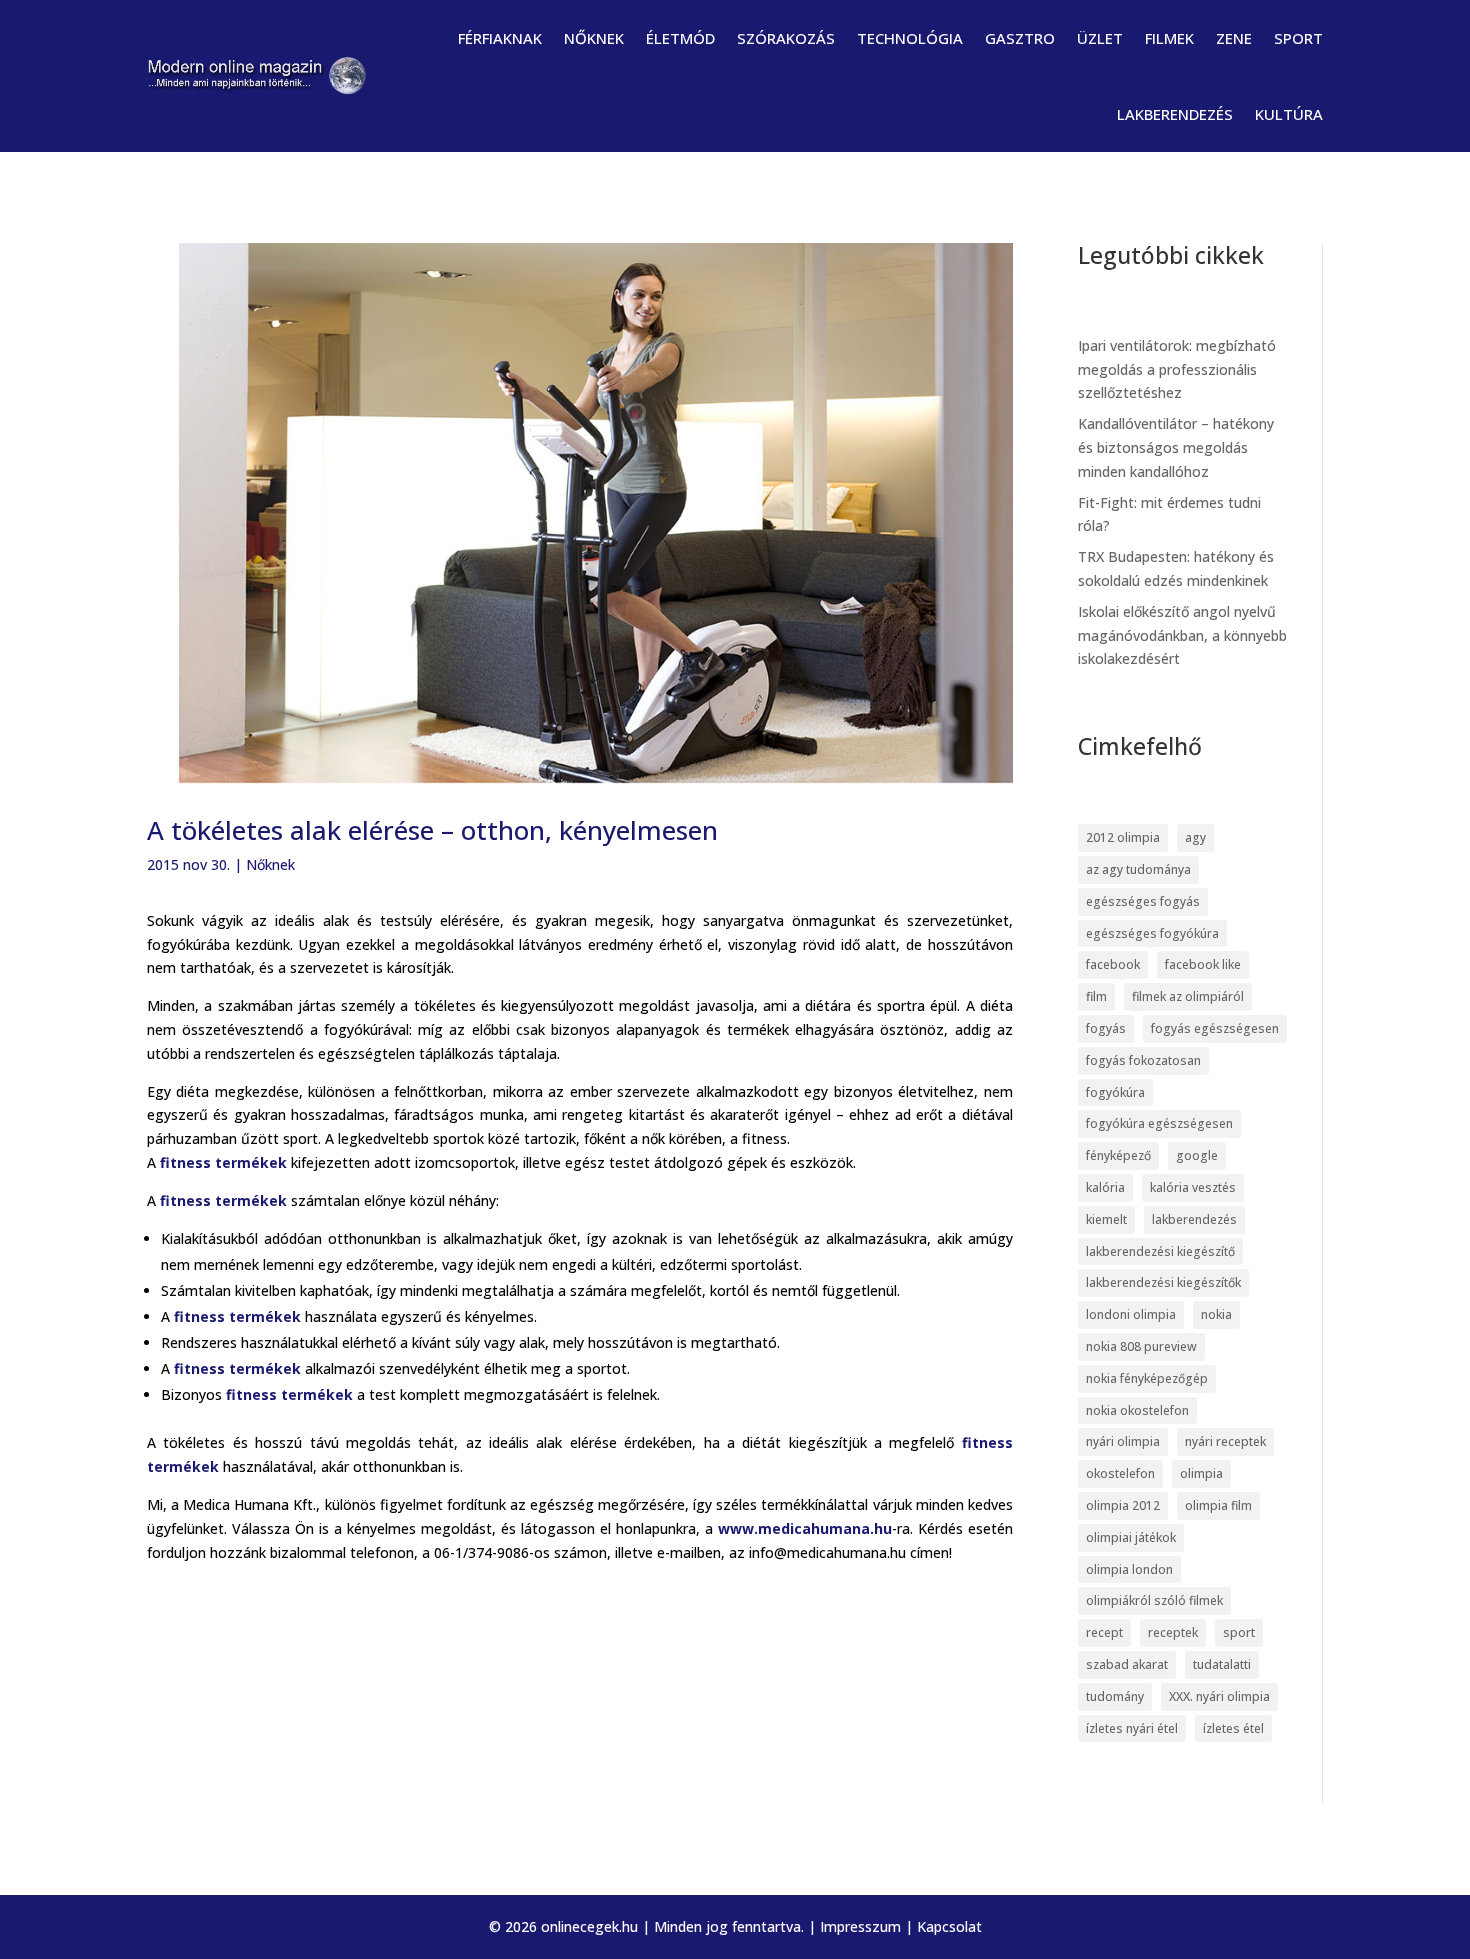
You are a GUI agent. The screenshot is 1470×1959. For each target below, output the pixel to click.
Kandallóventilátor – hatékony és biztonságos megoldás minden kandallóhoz (1176, 447)
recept (1104, 1632)
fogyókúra (1115, 1092)
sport (1239, 1632)
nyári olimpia (1123, 1441)
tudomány (1115, 1696)
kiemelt (1106, 1219)
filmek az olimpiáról (1188, 996)
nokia (1216, 1314)
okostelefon (1120, 1473)
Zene (1234, 38)
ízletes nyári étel (1132, 1728)
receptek (1173, 1632)
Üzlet (1100, 38)
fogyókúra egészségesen (1159, 1123)
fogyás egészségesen (1215, 1028)
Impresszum (860, 1926)
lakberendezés (1194, 1219)
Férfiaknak (500, 38)
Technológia (910, 38)
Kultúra (1289, 114)
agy (1195, 837)
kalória (1105, 1187)
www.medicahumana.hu (805, 1528)
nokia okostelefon (1137, 1410)
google (1197, 1155)
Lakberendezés (1175, 114)
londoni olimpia (1131, 1314)
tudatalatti (1222, 1664)
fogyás (1106, 1028)
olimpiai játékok (1131, 1537)
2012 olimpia (1123, 837)
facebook (1113, 964)
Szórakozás (786, 38)
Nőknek (594, 38)
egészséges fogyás (1143, 901)
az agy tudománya (1138, 869)
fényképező (1118, 1155)
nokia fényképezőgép (1147, 1378)
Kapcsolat (949, 1926)
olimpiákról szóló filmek (1154, 1600)
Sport (1298, 38)
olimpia (1201, 1473)
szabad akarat (1127, 1664)
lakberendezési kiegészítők (1163, 1282)
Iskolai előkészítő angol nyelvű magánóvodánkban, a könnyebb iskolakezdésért (1182, 635)
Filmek (1169, 38)
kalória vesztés (1193, 1187)
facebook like (1203, 964)
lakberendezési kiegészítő (1160, 1251)
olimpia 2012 (1123, 1505)
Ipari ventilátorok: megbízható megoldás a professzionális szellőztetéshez (1177, 369)
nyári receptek (1225, 1441)
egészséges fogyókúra (1152, 933)
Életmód (680, 38)
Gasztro (1020, 38)
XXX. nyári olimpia (1219, 1696)
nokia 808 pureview (1141, 1346)
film (1096, 996)
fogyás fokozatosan (1143, 1060)
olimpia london (1129, 1569)
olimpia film (1218, 1505)
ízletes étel (1233, 1728)
